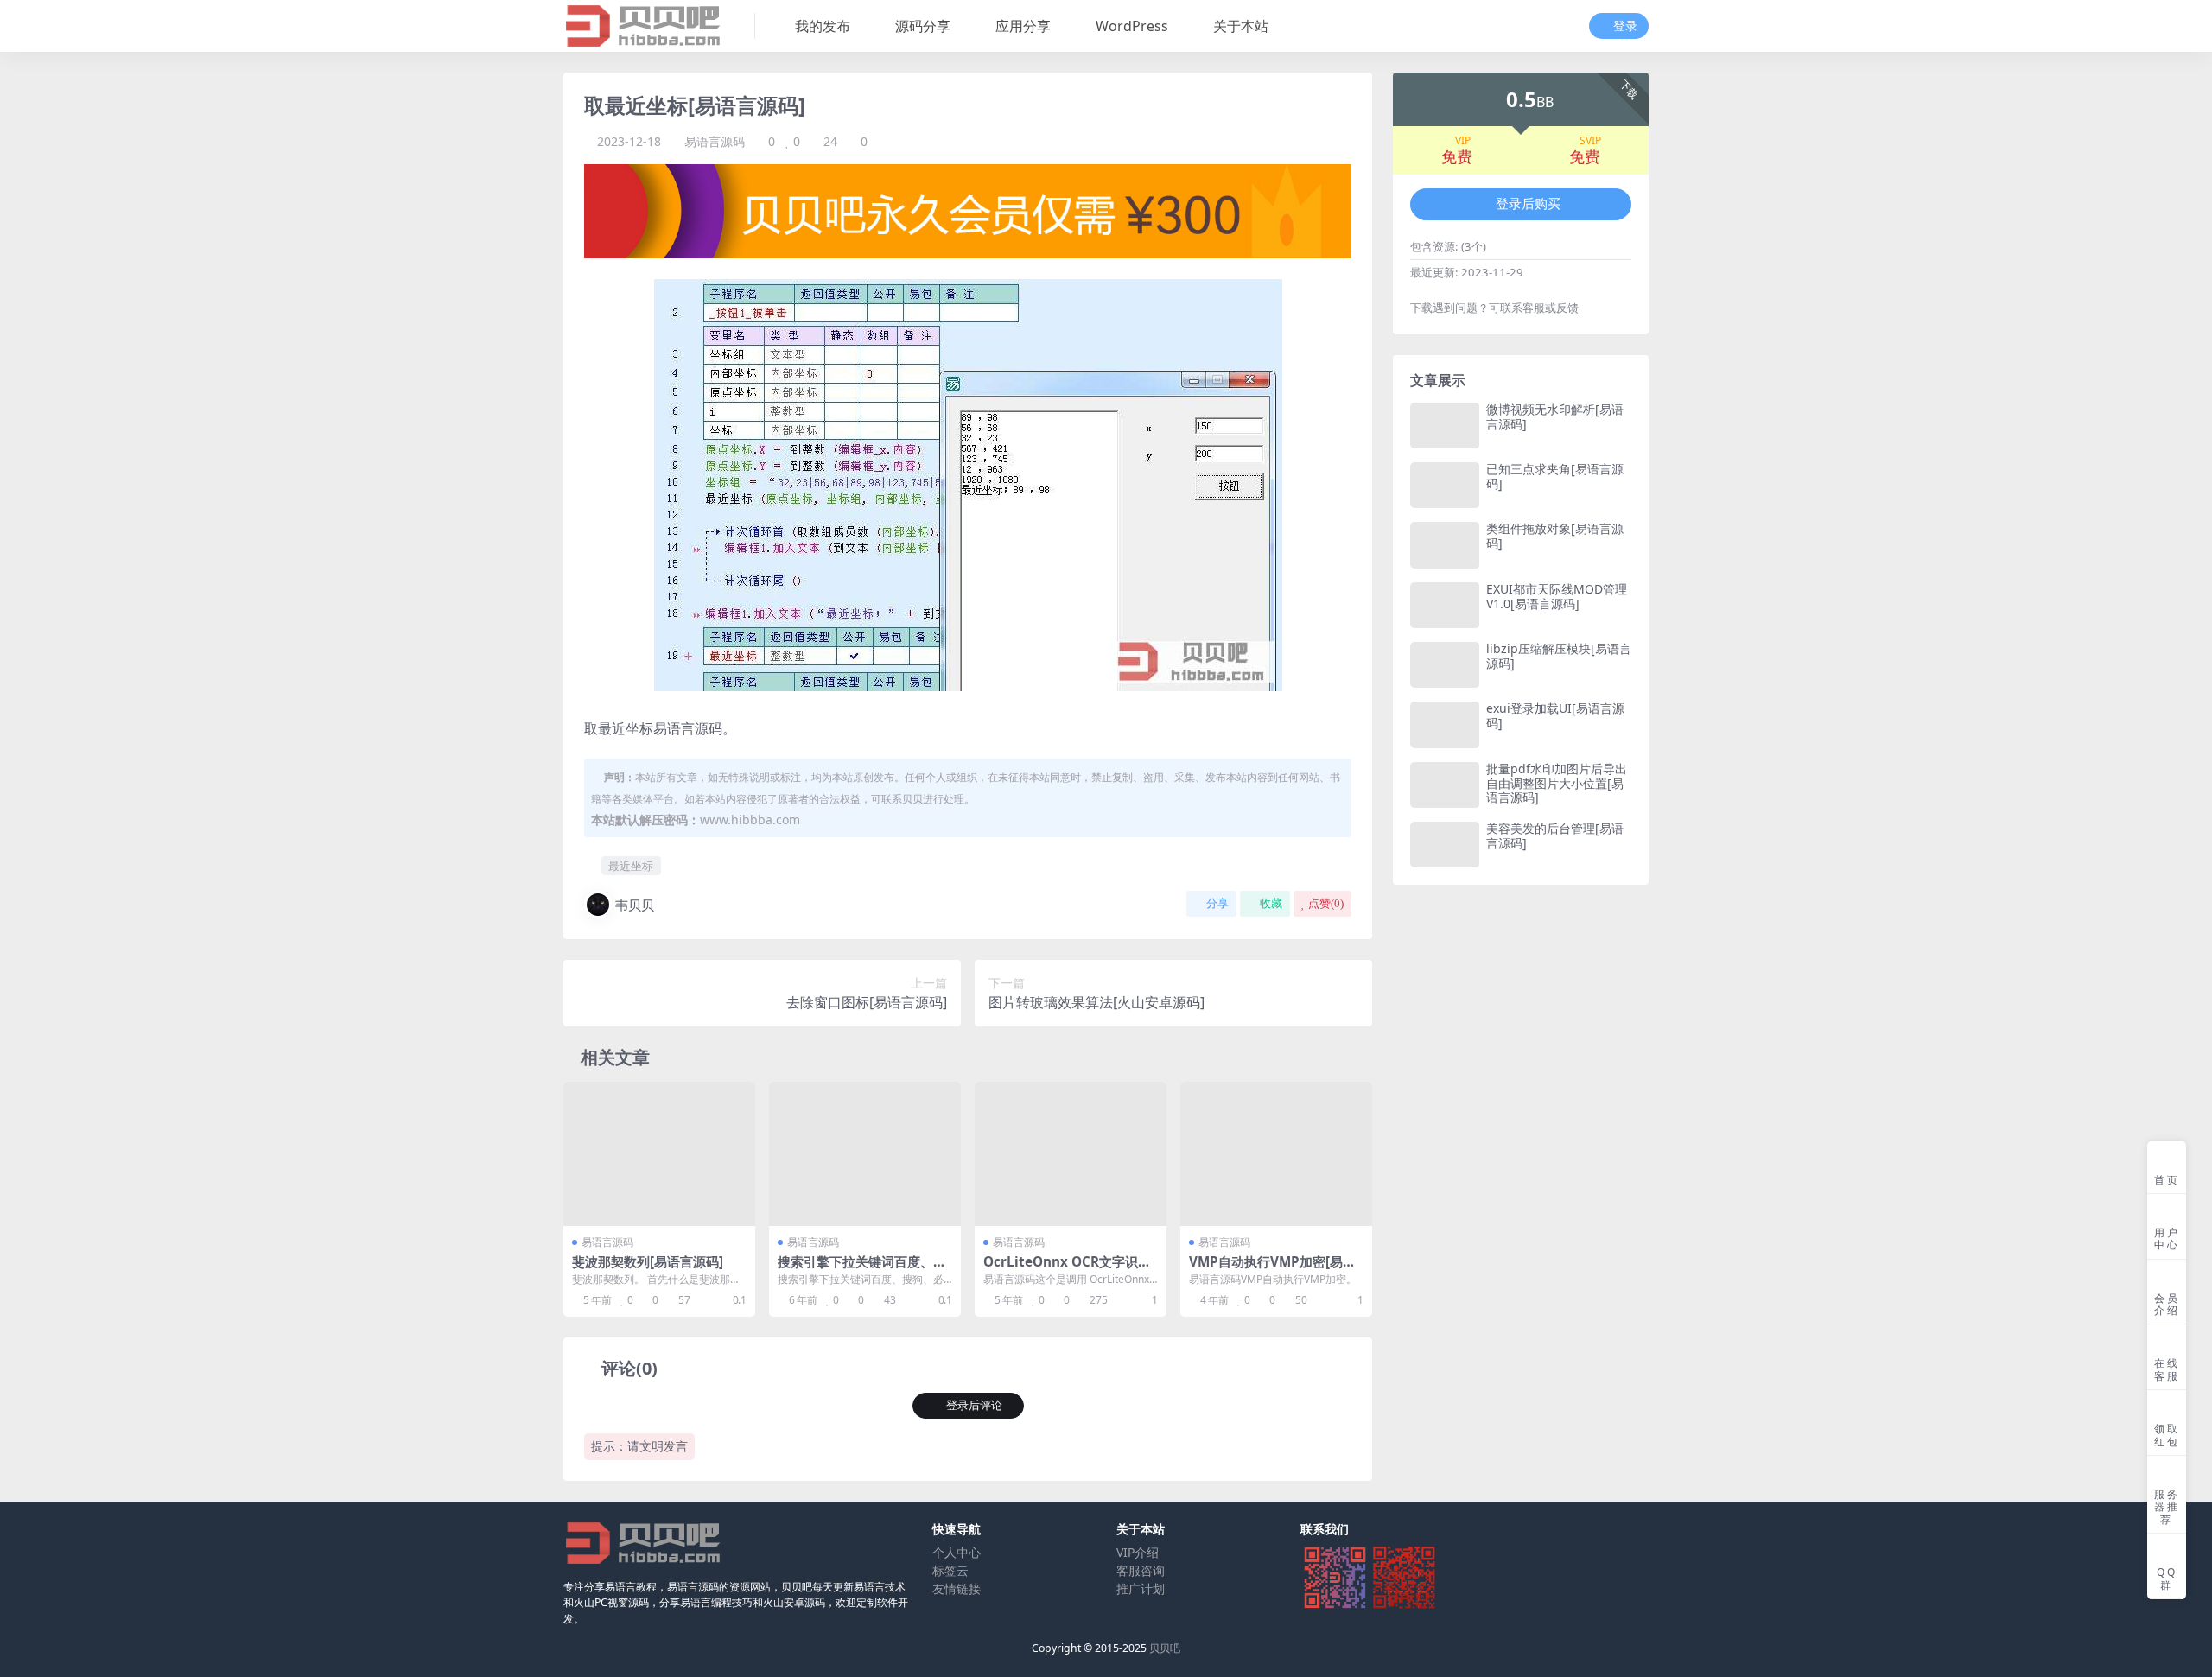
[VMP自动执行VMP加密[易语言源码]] (1276, 1154)
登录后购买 (1528, 204)
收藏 (1271, 903)
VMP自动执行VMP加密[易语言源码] (1272, 1269)
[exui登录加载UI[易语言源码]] (1445, 724)
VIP (1463, 141)
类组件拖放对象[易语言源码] (1555, 536)
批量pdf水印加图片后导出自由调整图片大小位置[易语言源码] (1557, 783)
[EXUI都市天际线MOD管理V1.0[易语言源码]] (1445, 605)
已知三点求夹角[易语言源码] (1555, 476)
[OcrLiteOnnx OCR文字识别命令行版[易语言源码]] (1071, 1154)
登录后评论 (974, 1405)
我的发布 (823, 26)
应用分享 (1023, 26)
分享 (1217, 903)
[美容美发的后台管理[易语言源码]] (1445, 845)
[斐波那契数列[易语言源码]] (659, 1154)
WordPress (1132, 26)
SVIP (1590, 141)
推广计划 (1141, 1588)
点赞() (1326, 903)
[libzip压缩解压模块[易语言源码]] (1445, 665)
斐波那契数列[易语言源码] (648, 1261)
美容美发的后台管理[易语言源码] (1555, 835)
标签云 (950, 1570)
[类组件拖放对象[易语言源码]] (1445, 545)
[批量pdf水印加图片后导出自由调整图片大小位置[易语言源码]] (1445, 785)
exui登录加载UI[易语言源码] (1555, 715)
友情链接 (957, 1588)
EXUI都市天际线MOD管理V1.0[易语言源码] (1557, 596)
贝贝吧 (1165, 1648)
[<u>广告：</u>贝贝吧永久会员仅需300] (968, 210)
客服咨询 (1141, 1570)
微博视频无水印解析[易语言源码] (1555, 416)
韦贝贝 (635, 905)
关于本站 (1241, 26)
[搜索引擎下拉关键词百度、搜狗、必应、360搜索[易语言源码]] (865, 1154)
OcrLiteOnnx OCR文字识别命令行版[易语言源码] (1067, 1269)
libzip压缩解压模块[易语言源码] (1559, 656)
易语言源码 (715, 141)
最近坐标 (631, 866)
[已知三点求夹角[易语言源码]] (1445, 485)
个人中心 (957, 1552)
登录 (1625, 26)
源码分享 (923, 26)
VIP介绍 (1138, 1552)
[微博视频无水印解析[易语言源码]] (1445, 426)
